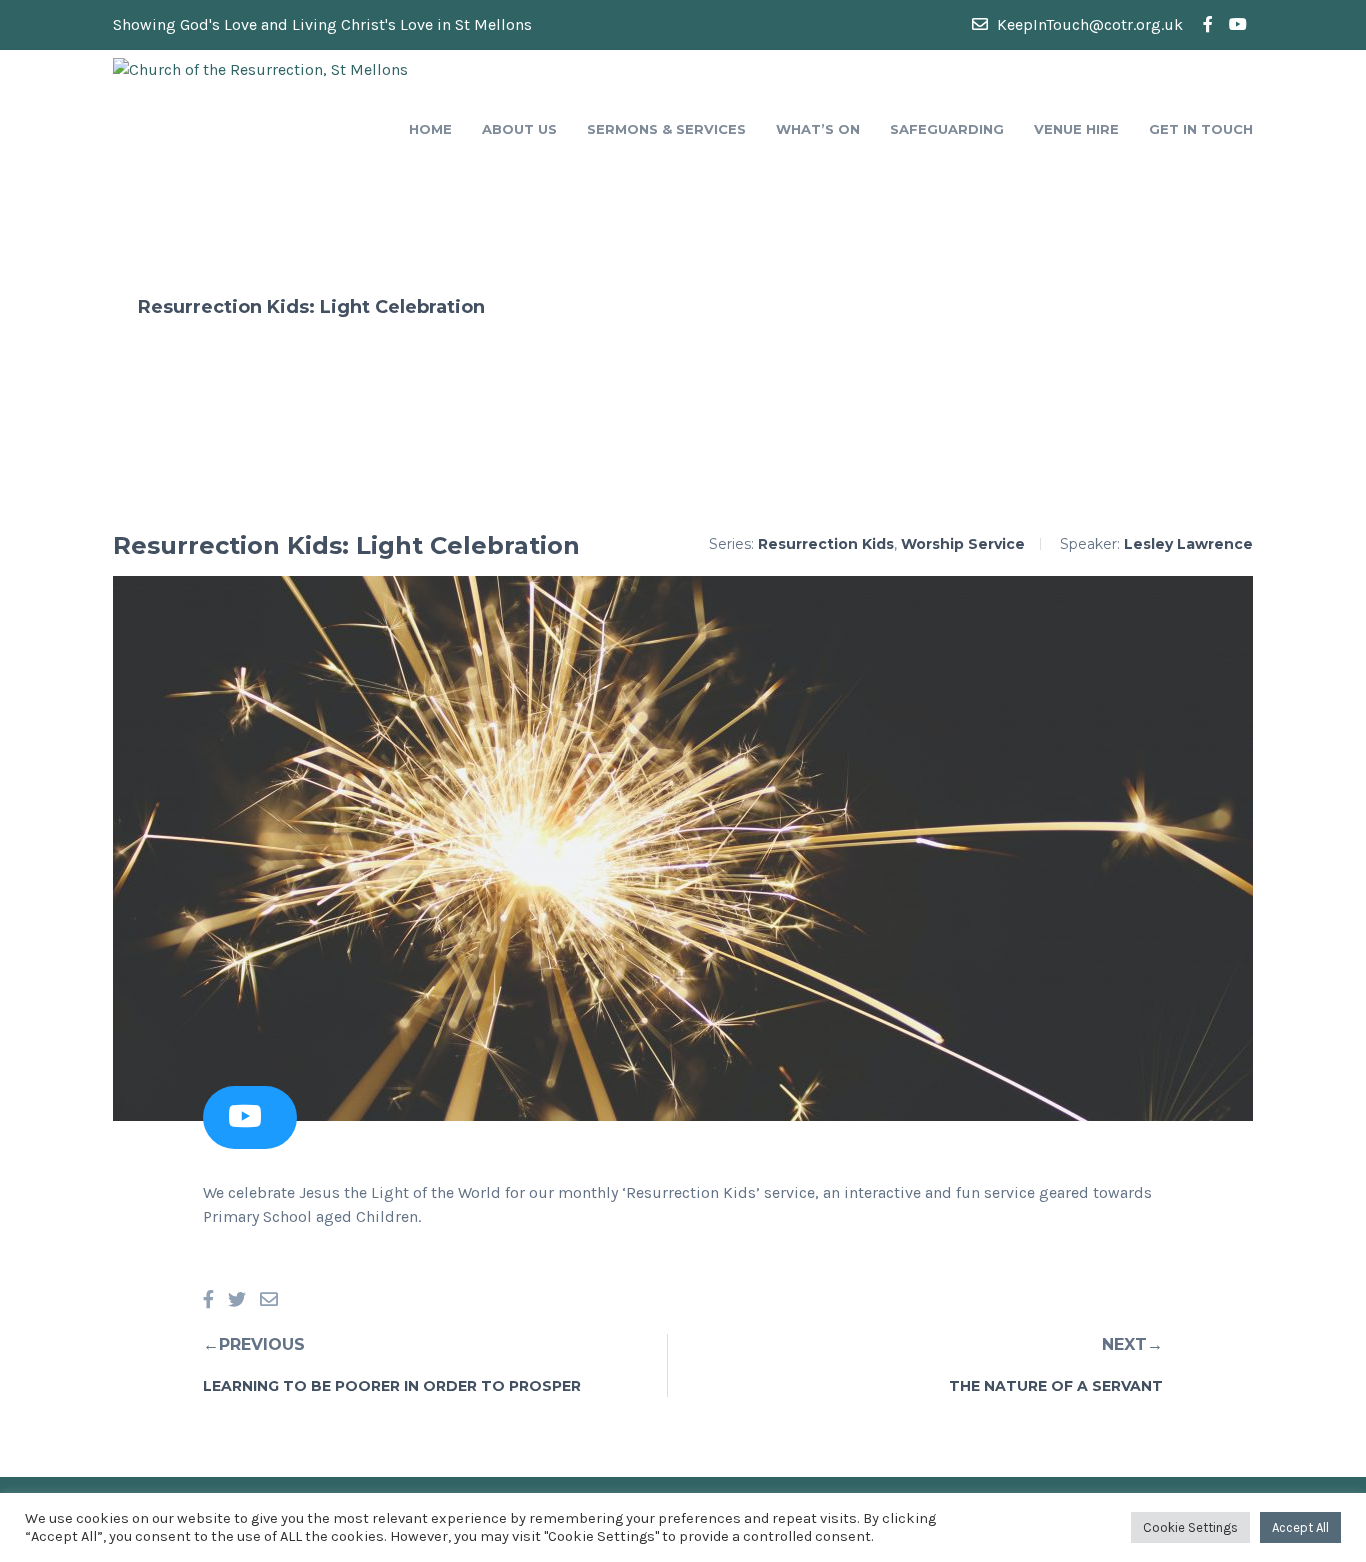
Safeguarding (947, 129)
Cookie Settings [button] (1190, 1527)
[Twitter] (237, 1300)
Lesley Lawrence (1188, 544)
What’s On (818, 129)
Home (430, 129)
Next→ (1132, 1344)
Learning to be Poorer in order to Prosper (392, 1386)
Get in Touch (1201, 129)
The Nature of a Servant (1056, 1386)
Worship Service (963, 544)
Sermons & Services (666, 129)
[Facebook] (208, 1300)
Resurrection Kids (826, 544)
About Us (519, 129)
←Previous (254, 1344)
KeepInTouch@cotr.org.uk (1088, 24)
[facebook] (1208, 25)
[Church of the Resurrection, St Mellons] (260, 68)
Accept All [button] (1300, 1527)
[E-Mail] (269, 1300)
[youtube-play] (1238, 25)
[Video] (245, 1121)
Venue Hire (1076, 129)
